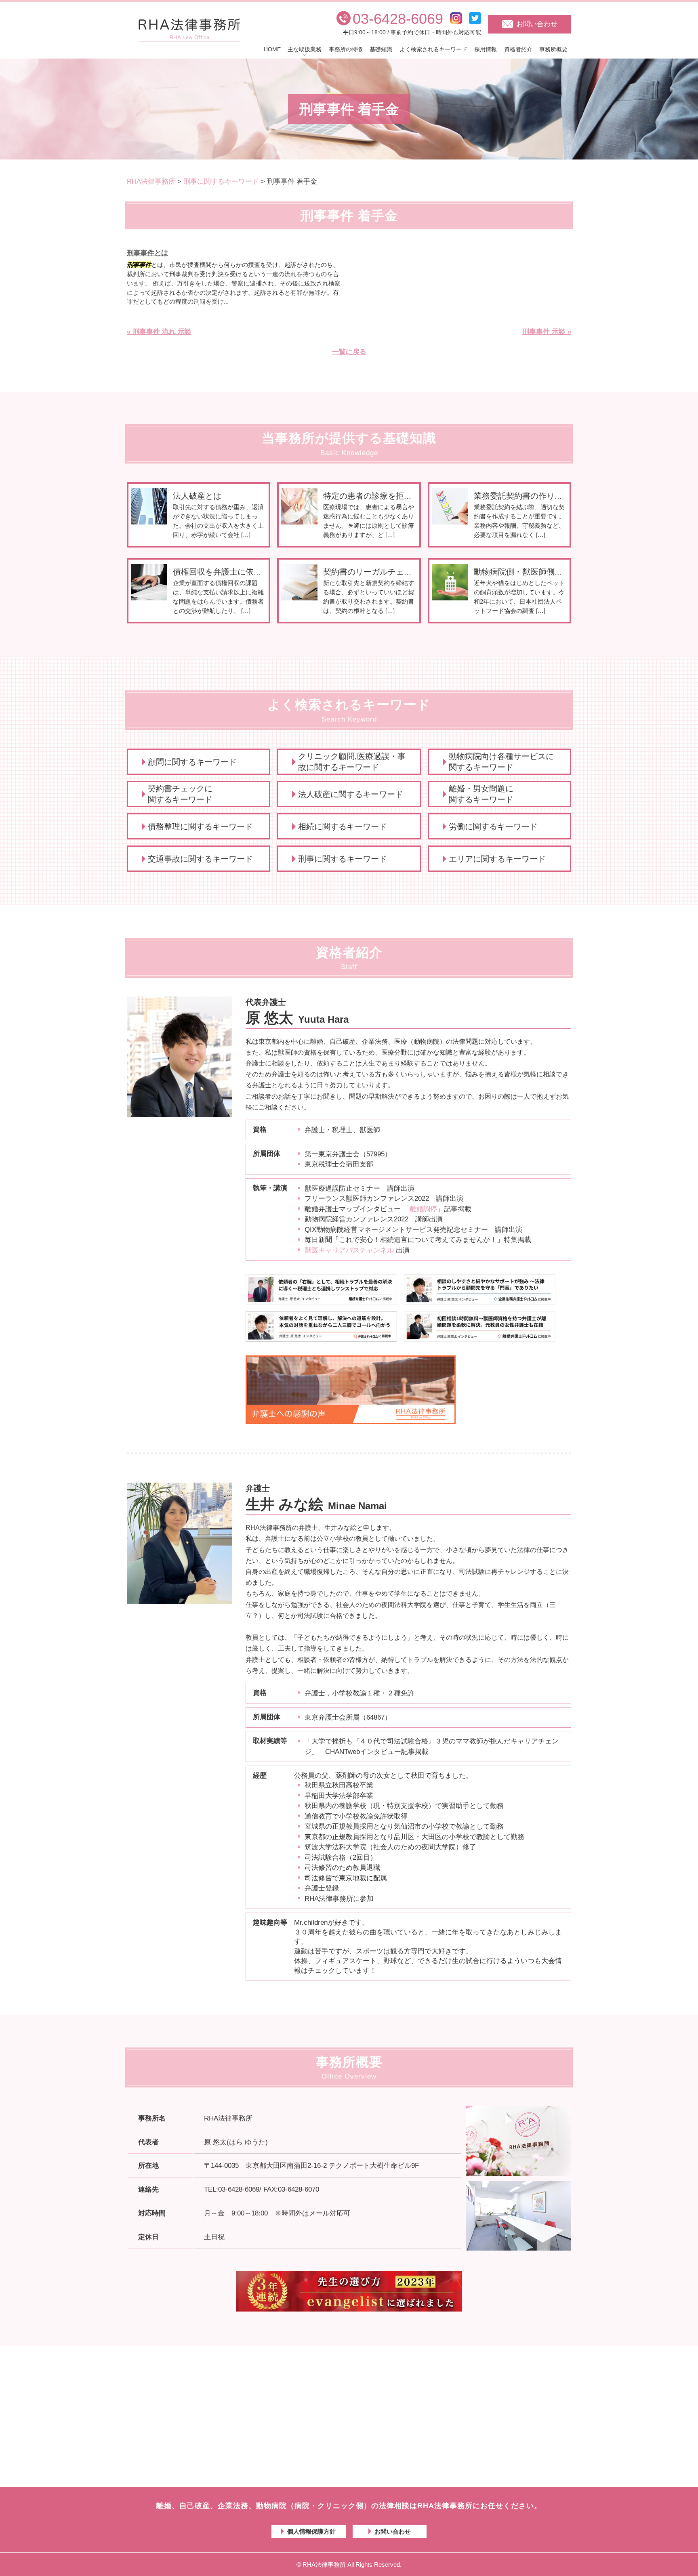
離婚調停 (423, 1209)
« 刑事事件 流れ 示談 (159, 332)
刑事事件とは (147, 253)
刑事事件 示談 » (547, 332)
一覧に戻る (349, 352)
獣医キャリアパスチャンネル (349, 1250)
